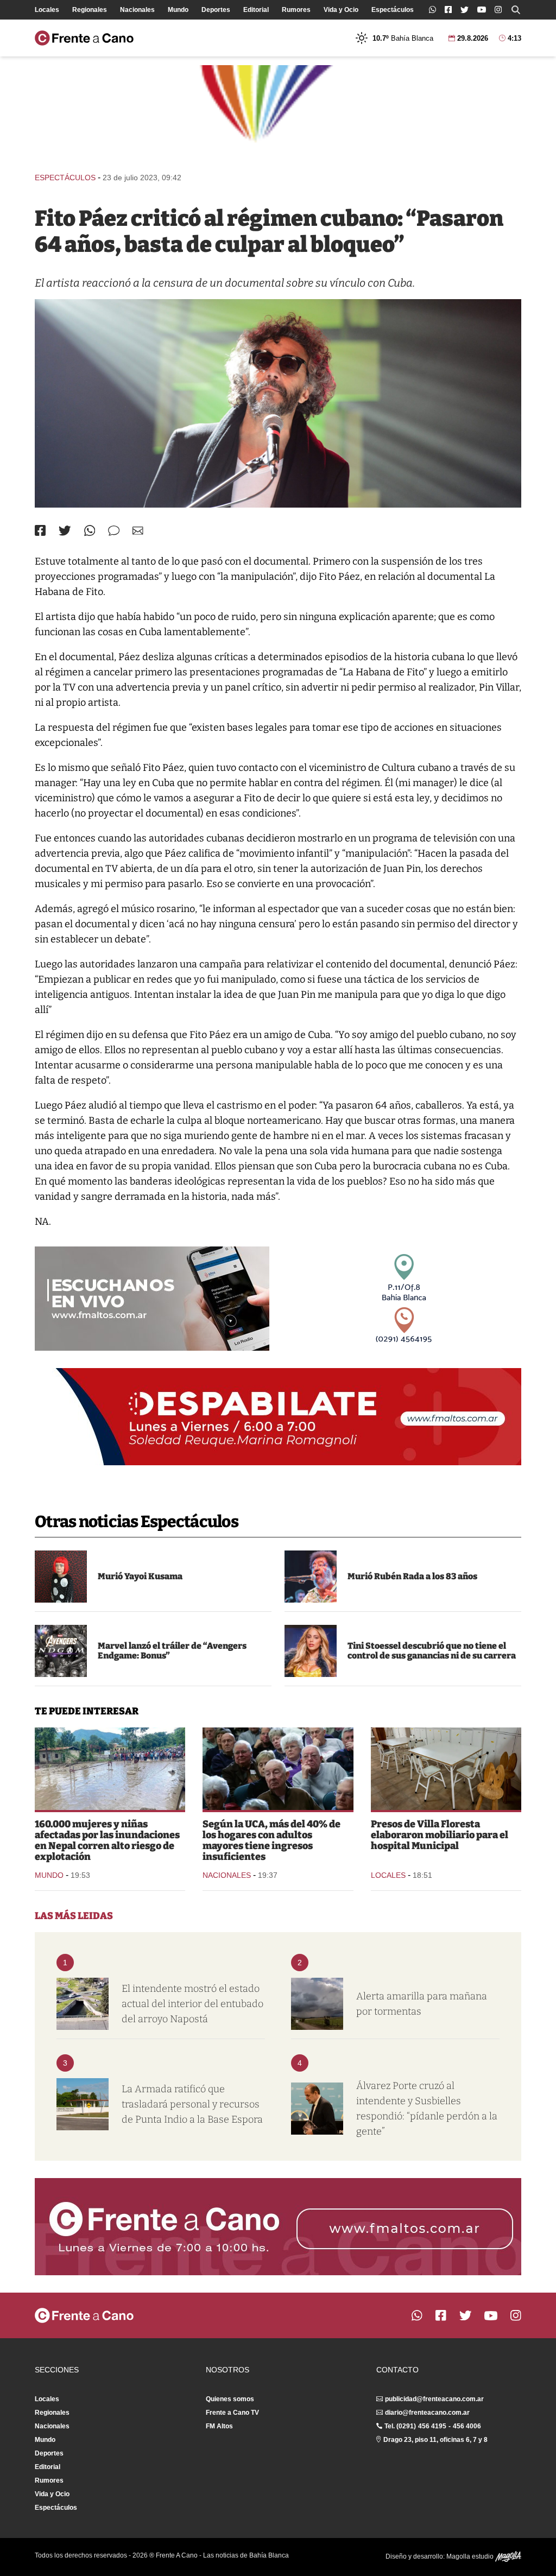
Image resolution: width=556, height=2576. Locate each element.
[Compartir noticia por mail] (138, 531)
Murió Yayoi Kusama (140, 1576)
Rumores (296, 10)
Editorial (256, 10)
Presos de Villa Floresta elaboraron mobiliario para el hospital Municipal (440, 1835)
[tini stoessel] (311, 1651)
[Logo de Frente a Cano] (84, 38)
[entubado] (83, 2004)
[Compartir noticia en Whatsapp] (90, 531)
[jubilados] (278, 1769)
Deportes (216, 10)
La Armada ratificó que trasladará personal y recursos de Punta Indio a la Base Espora (192, 2104)
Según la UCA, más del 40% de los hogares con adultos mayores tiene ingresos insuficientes (271, 1840)
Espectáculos (393, 10)
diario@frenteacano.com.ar (427, 2413)
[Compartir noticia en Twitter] (65, 531)
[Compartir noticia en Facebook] (40, 530)
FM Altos (219, 2426)
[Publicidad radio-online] (152, 1299)
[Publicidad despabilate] (278, 1417)
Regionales (90, 10)
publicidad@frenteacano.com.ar (434, 2399)
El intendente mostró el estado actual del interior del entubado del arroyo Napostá (192, 2004)
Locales (47, 10)
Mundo (178, 10)
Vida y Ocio (341, 10)
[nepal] (110, 1769)
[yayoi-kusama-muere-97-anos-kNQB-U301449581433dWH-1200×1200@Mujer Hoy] (61, 1577)
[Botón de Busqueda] (516, 10)
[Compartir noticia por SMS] (114, 531)
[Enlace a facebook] (448, 10)
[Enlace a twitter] (465, 10)
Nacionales (137, 10)
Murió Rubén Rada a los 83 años (412, 1576)
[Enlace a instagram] (498, 10)
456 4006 (467, 2426)
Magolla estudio (471, 2556)
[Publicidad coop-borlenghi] (278, 114)
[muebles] (446, 1769)
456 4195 (432, 2426)
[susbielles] (317, 2109)
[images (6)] (61, 1651)
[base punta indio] (83, 2104)
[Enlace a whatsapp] (432, 10)
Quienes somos (230, 2399)
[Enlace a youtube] (482, 10)
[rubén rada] (311, 1577)
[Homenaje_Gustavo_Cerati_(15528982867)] (278, 403)
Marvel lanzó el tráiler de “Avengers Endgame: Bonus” (172, 1651)
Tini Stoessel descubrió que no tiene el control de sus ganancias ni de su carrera (432, 1651)
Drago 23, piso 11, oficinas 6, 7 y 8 (435, 2440)
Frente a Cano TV (232, 2413)
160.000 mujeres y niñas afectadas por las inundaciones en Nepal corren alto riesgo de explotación (107, 1840)
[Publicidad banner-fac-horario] (278, 2227)
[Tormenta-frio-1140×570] (317, 2004)
